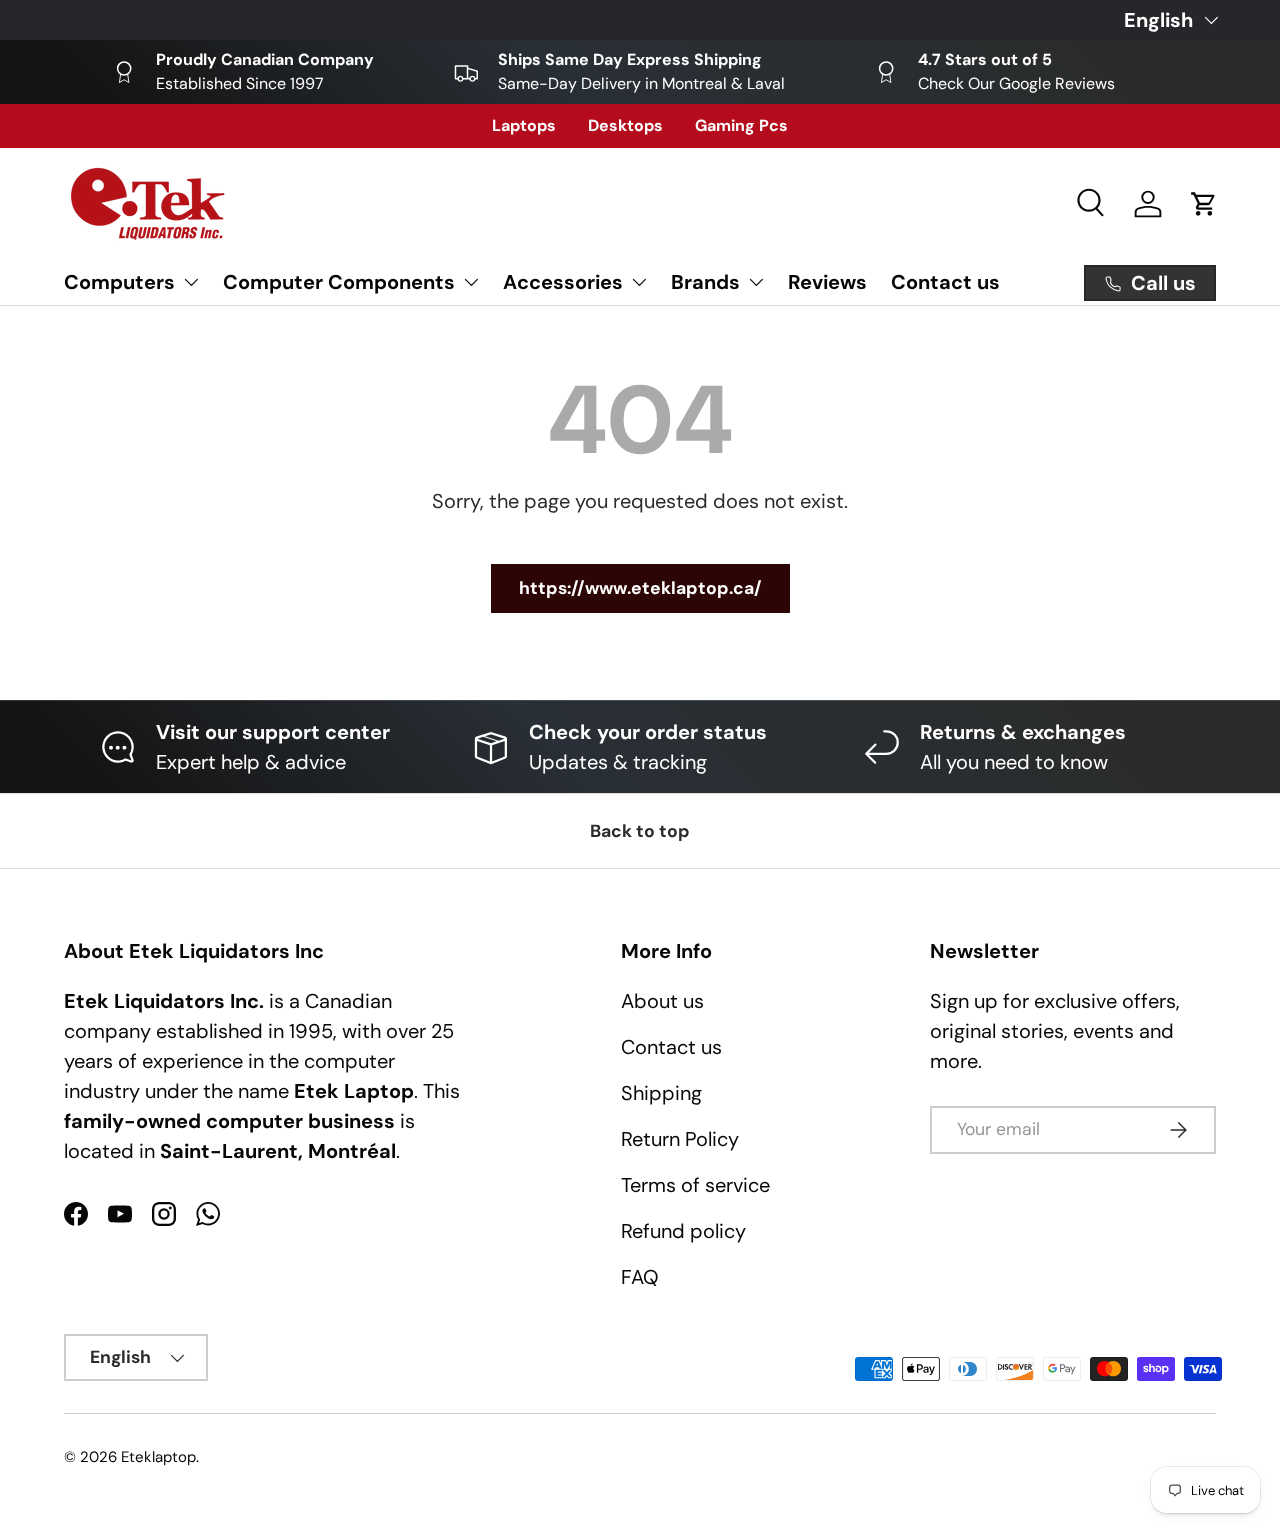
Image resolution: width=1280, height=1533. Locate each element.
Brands (705, 282)
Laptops (524, 125)
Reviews (827, 282)
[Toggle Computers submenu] (191, 282)
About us (662, 1001)
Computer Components (339, 282)
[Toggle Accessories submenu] (639, 282)
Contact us (945, 282)
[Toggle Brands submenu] (756, 282)
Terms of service (695, 1185)
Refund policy (683, 1231)
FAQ (640, 1277)
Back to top (640, 831)
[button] (1204, 204)
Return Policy (680, 1139)
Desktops (625, 125)
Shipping (661, 1093)
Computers (119, 282)
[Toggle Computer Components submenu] (471, 282)
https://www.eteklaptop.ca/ (640, 588)
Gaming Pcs (741, 125)
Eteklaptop (158, 1457)
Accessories (563, 282)
